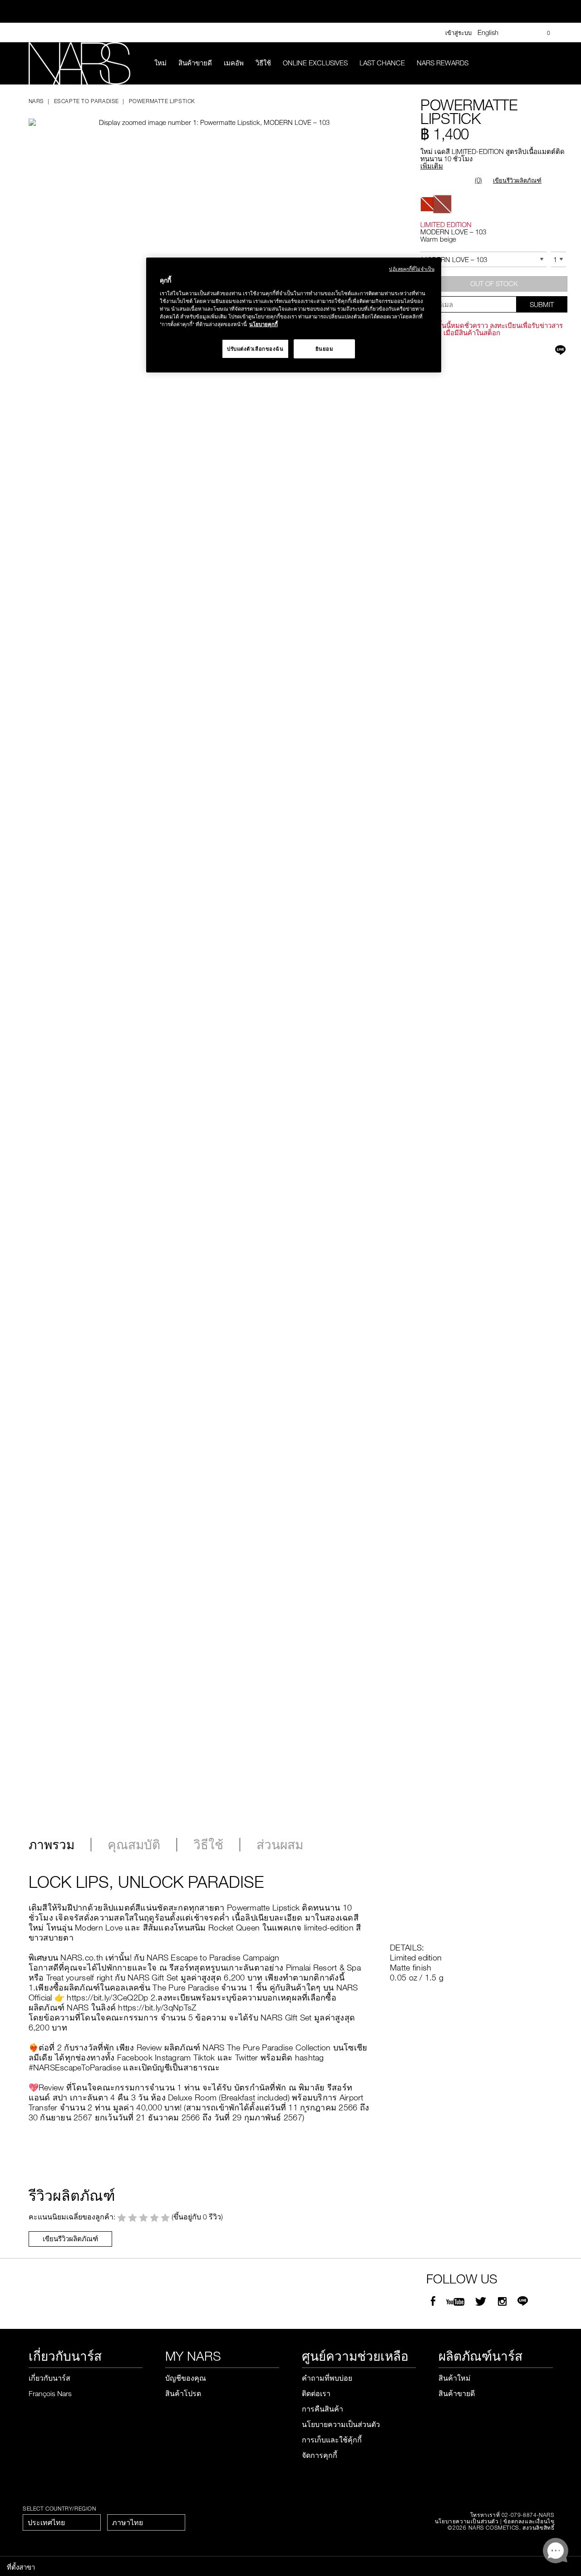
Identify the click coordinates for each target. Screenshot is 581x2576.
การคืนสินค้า (323, 2409)
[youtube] (455, 2302)
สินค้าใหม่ (455, 2378)
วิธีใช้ (263, 63)
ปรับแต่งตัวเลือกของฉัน (255, 349)
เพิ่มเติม (432, 166)
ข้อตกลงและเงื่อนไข (529, 2521)
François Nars (50, 2393)
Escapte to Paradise (86, 101)
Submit (542, 304)
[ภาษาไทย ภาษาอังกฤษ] (146, 2522)
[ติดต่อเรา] (513, 32)
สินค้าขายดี (195, 63)
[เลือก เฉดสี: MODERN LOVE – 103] (442, 204)
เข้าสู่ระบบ (458, 33)
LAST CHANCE (382, 63)
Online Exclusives (315, 63)
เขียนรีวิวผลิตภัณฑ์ (517, 180)
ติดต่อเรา (316, 2393)
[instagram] (502, 2302)
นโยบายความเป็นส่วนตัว (341, 2424)
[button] (203, 114)
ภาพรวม (52, 1845)
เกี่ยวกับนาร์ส (49, 2378)
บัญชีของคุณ (186, 2378)
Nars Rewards (443, 63)
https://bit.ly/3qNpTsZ (157, 2007)
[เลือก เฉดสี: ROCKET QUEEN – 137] (428, 204)
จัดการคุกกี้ (320, 2455)
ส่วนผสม (280, 1845)
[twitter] (482, 2302)
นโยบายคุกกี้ (263, 324)
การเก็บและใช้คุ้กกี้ (332, 2440)
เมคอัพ (234, 63)
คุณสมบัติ (134, 1845)
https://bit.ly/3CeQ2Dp (107, 1997)
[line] (523, 2302)
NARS (36, 101)
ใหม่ (160, 63)
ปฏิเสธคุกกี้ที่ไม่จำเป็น (412, 269)
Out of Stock (494, 283)
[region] (294, 315)
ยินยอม (325, 349)
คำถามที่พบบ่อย (327, 2378)
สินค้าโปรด (183, 2393)
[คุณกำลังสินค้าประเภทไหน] (547, 63)
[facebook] (433, 2302)
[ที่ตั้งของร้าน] (527, 33)
